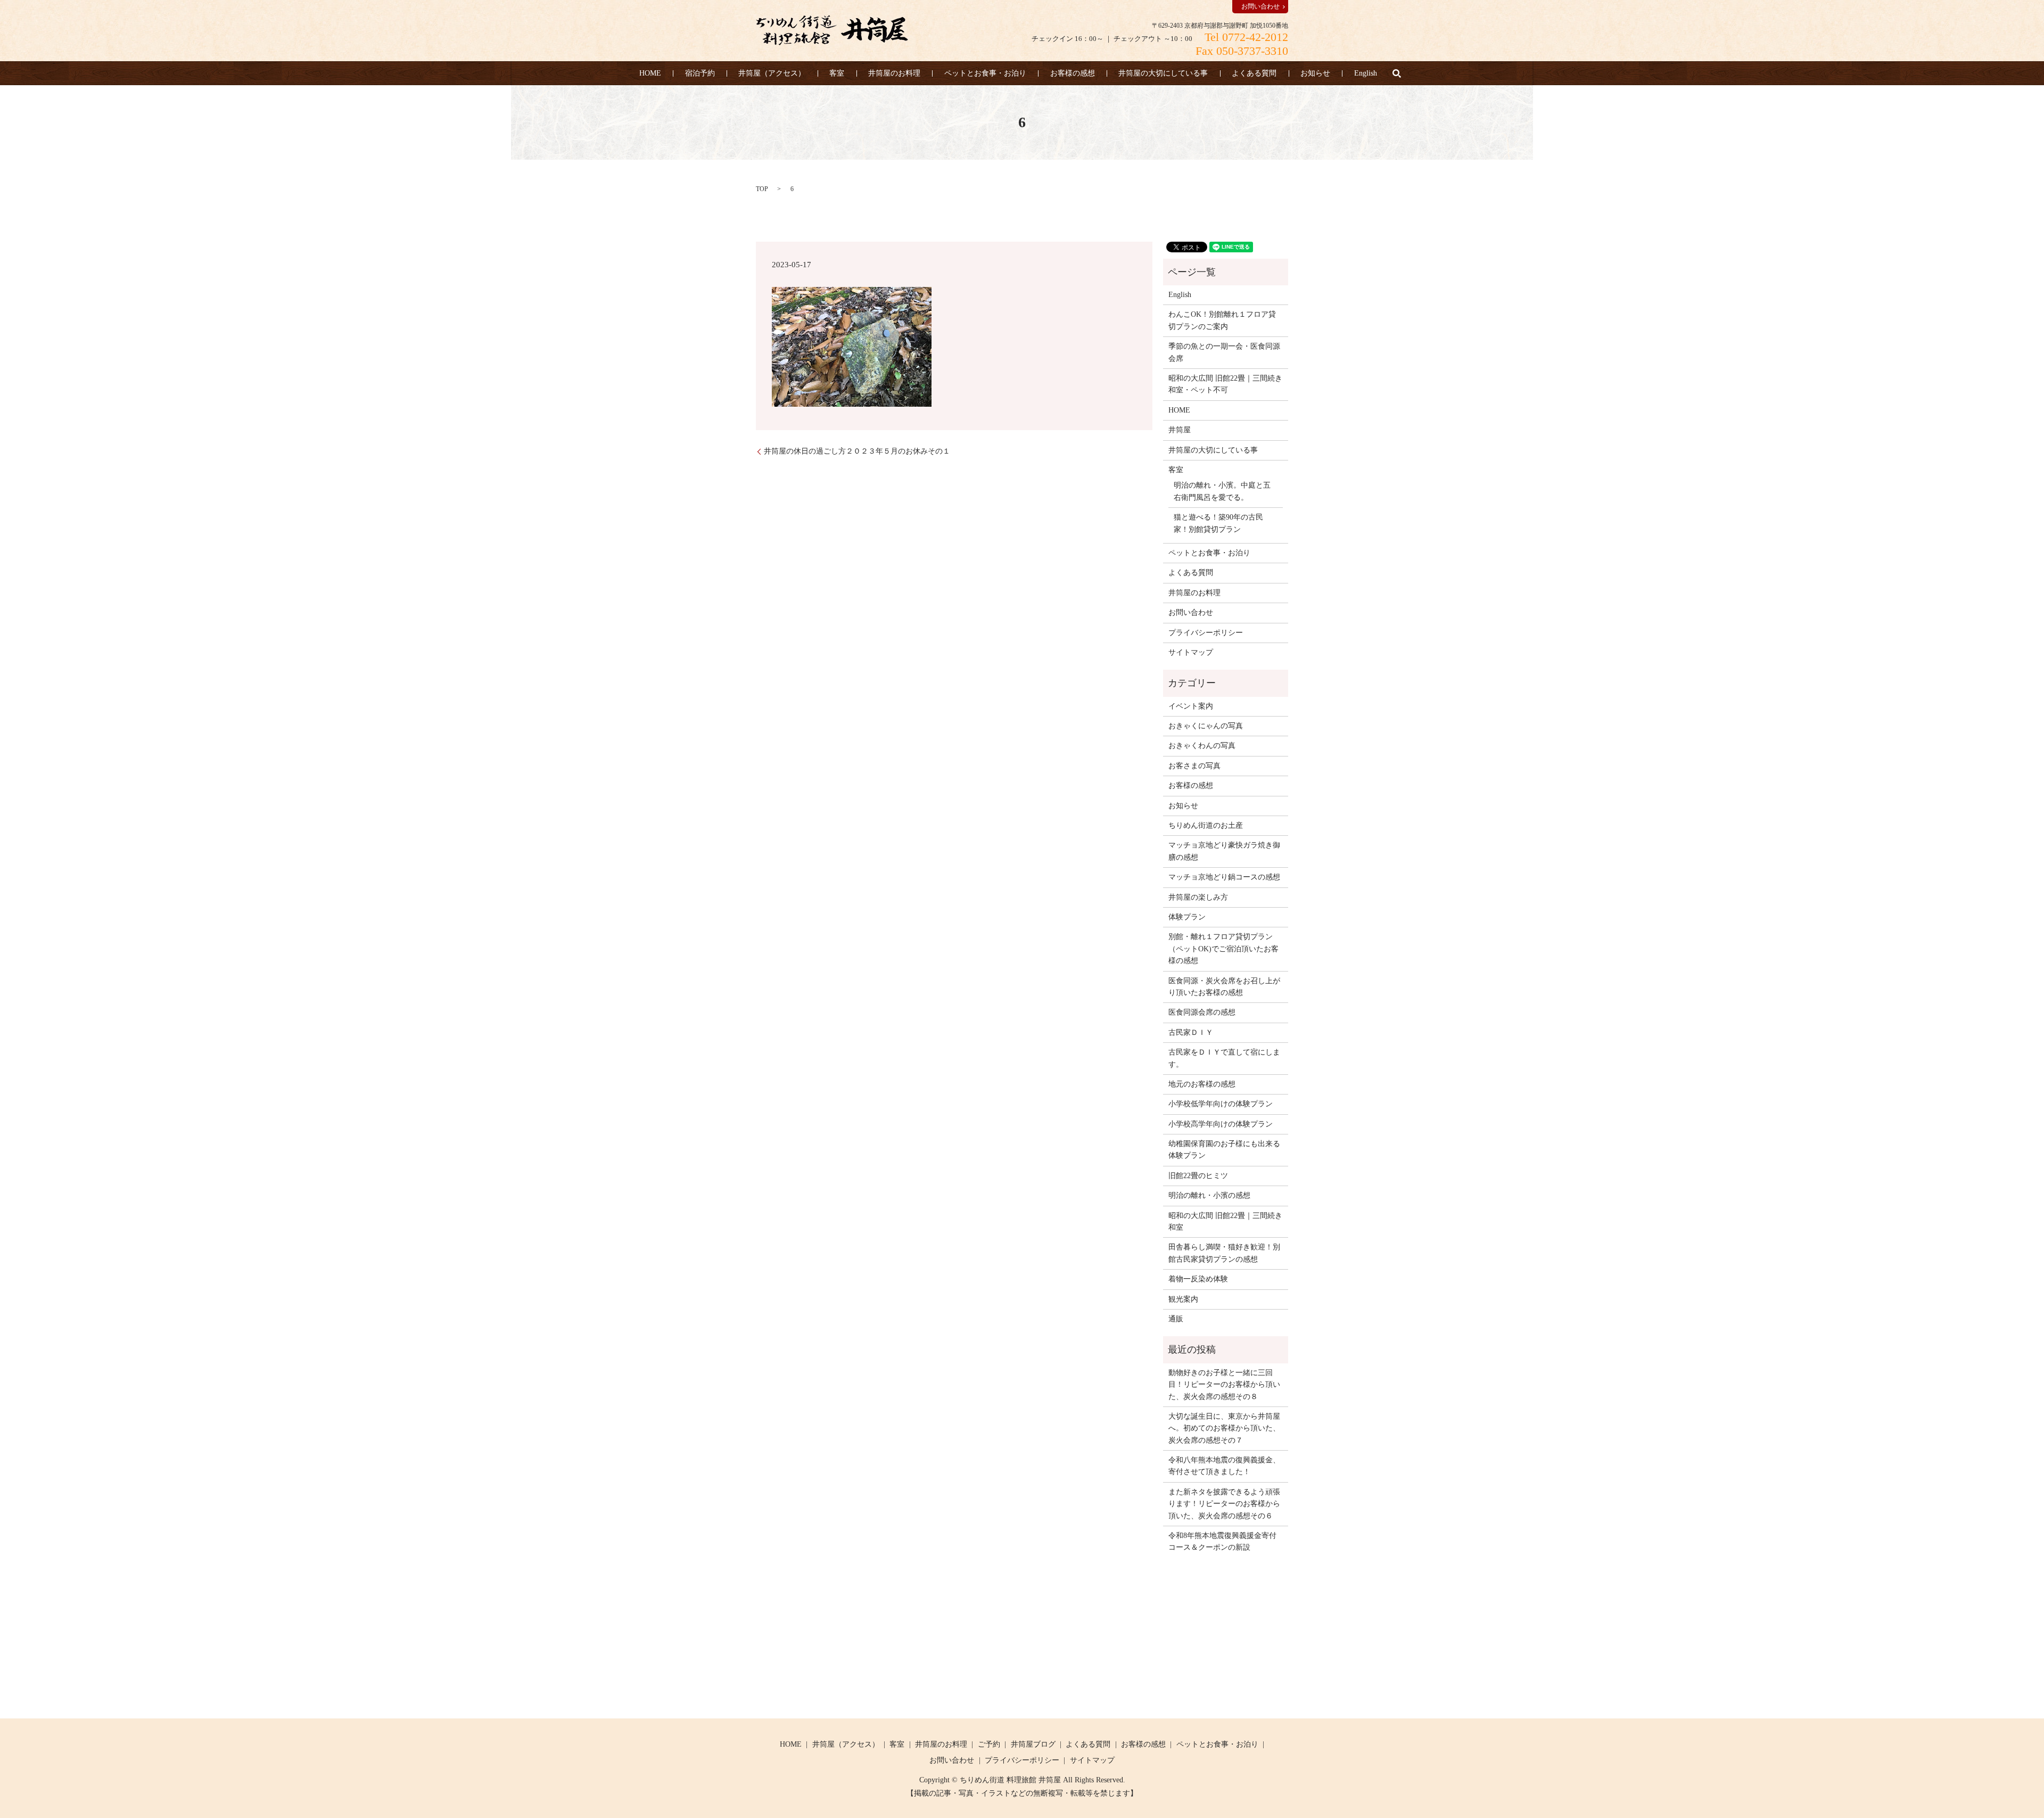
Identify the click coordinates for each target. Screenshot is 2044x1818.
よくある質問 (1254, 73)
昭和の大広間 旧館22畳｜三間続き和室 (1225, 1221)
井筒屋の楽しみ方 (1198, 897)
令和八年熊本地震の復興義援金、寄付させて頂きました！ (1224, 1466)
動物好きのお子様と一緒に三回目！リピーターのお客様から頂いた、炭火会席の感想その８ (1224, 1385)
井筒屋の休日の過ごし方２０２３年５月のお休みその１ (857, 451)
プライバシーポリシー (1206, 633)
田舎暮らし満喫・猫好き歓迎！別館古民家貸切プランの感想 (1224, 1253)
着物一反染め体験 (1198, 1279)
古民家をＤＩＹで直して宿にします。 (1224, 1058)
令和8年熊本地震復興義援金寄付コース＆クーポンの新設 (1222, 1541)
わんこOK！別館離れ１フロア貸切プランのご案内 (1222, 320)
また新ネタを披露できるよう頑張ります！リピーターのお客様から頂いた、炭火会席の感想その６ (1224, 1504)
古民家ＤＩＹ (1191, 1033)
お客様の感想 (1073, 73)
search (1397, 73)
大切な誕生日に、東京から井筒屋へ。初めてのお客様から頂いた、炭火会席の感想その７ (1224, 1428)
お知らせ (1315, 73)
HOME (650, 73)
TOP (762, 189)
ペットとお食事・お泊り (985, 73)
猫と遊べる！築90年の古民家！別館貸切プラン (1218, 523)
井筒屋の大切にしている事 (1163, 73)
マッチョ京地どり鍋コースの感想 (1224, 877)
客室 (837, 73)
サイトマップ (1191, 652)
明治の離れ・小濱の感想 (1209, 1195)
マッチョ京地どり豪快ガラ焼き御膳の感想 (1224, 851)
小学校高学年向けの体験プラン (1221, 1124)
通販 (1176, 1319)
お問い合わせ (1260, 6)
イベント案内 (1191, 706)
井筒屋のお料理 (894, 73)
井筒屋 (1180, 430)
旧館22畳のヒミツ (1198, 1176)
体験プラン (1187, 917)
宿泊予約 (700, 73)
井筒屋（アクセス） (772, 73)
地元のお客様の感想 (1202, 1084)
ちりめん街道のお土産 (1206, 825)
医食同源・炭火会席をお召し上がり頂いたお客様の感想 (1224, 987)
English (1366, 73)
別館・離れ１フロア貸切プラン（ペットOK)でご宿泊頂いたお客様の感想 (1223, 949)
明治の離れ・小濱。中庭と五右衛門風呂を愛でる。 (1222, 491)
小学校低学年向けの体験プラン (1221, 1104)
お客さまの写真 (1194, 766)
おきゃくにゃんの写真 (1206, 726)
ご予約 (989, 1744)
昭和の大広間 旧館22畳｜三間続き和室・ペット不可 (1225, 384)
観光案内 (1183, 1299)
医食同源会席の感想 (1202, 1012)
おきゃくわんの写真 (1202, 746)
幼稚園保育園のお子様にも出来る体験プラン (1224, 1150)
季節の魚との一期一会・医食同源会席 (1224, 352)
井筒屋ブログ (1033, 1744)
